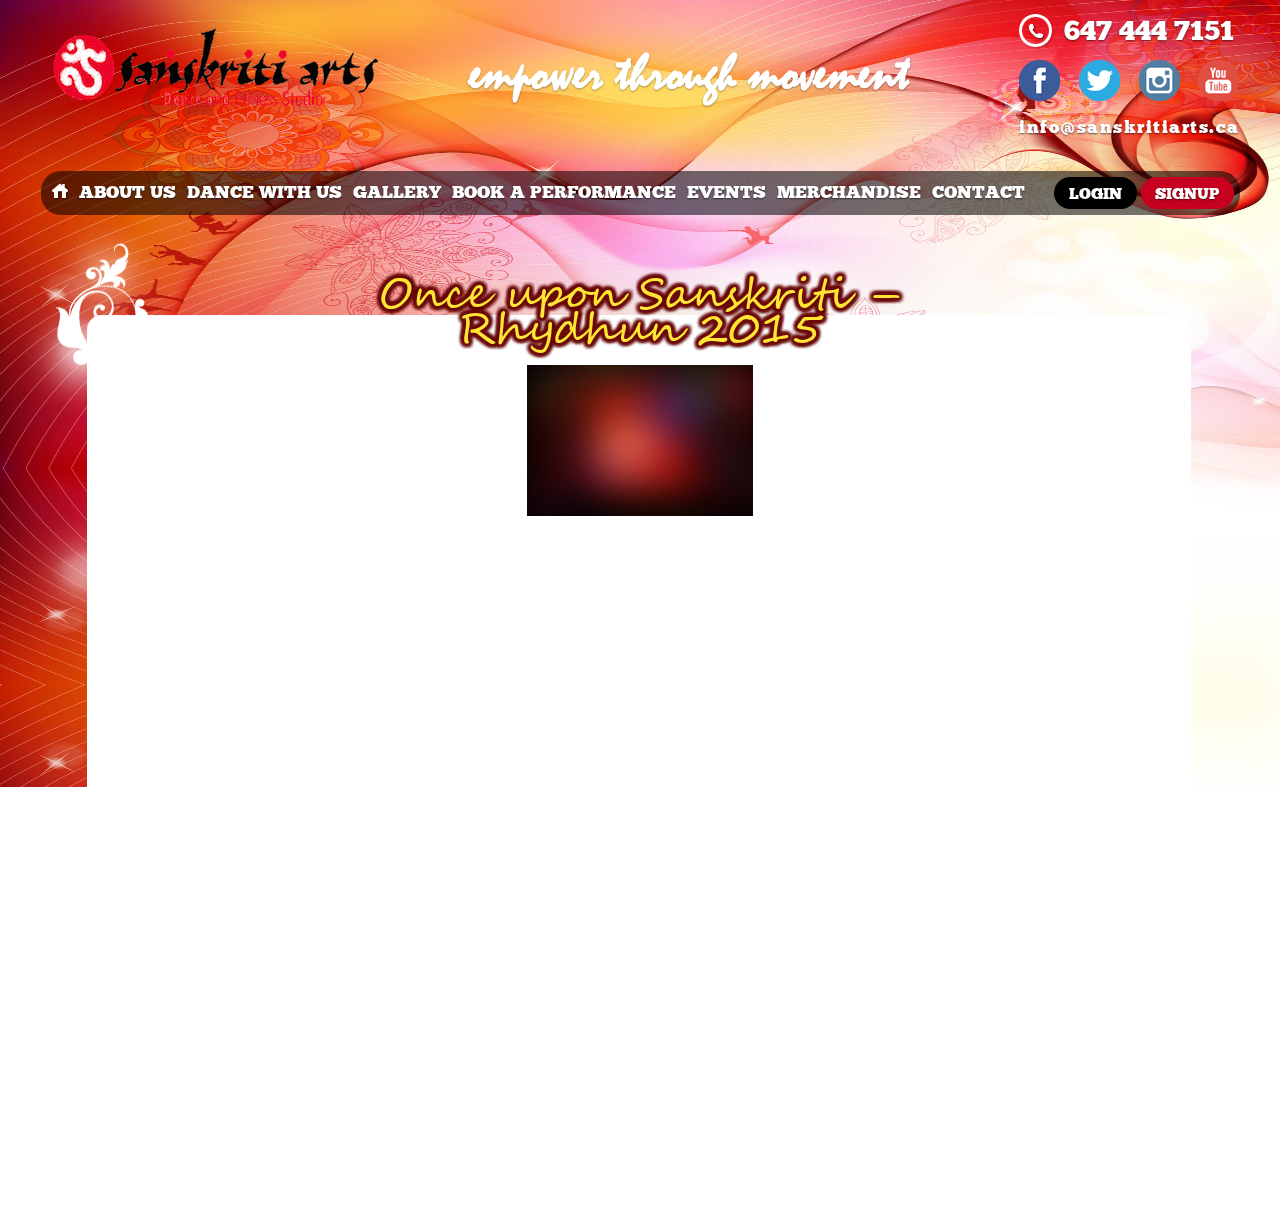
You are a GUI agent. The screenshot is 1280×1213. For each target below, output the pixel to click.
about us (127, 192)
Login (1095, 194)
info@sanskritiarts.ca (1129, 127)
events (726, 192)
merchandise (849, 192)
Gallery (397, 192)
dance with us (264, 192)
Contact (978, 192)
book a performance (564, 192)
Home (60, 193)
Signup (1187, 194)
